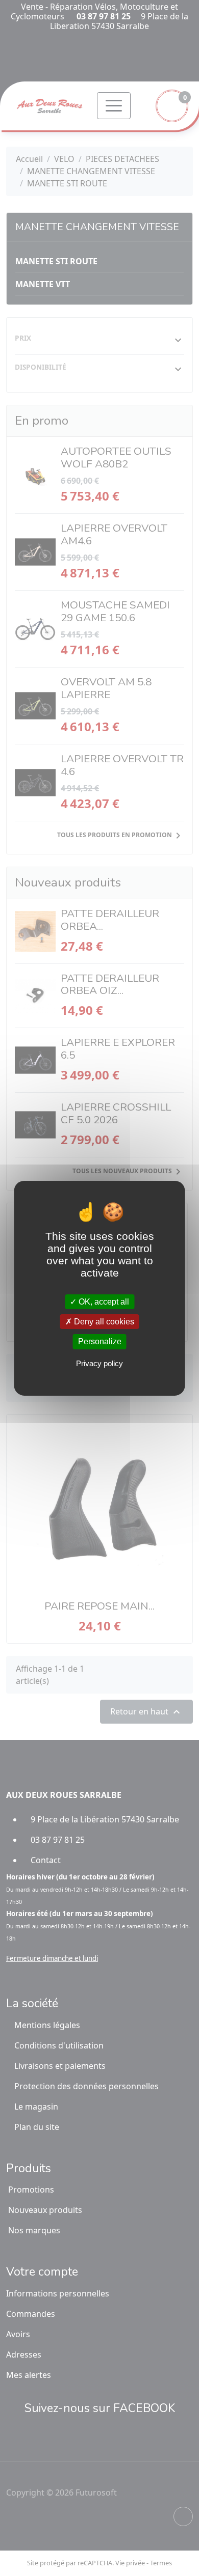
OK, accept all (103, 1302)
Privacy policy (99, 1363)
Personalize (100, 1341)
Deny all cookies (103, 1322)
